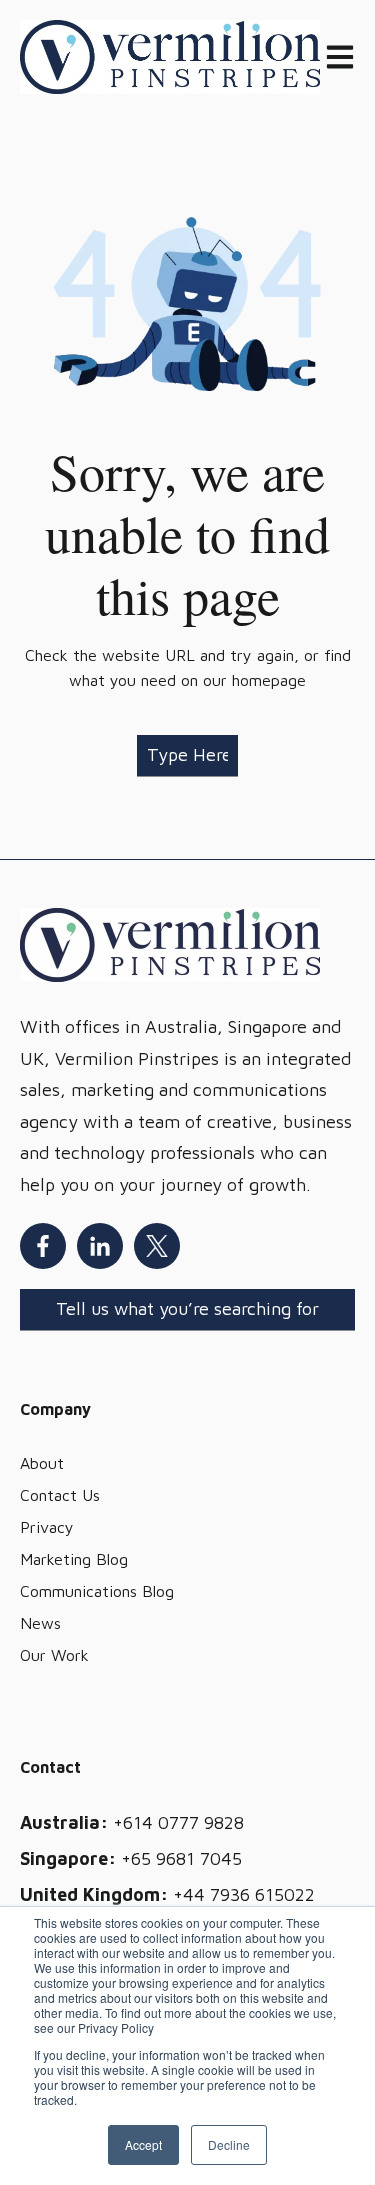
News (40, 1623)
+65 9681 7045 (181, 1858)
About (42, 1463)
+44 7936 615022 (244, 1894)
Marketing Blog (74, 1559)
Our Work (54, 1655)
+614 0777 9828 (178, 1822)
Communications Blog (97, 1591)
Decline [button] (229, 2144)
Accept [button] (143, 2144)
